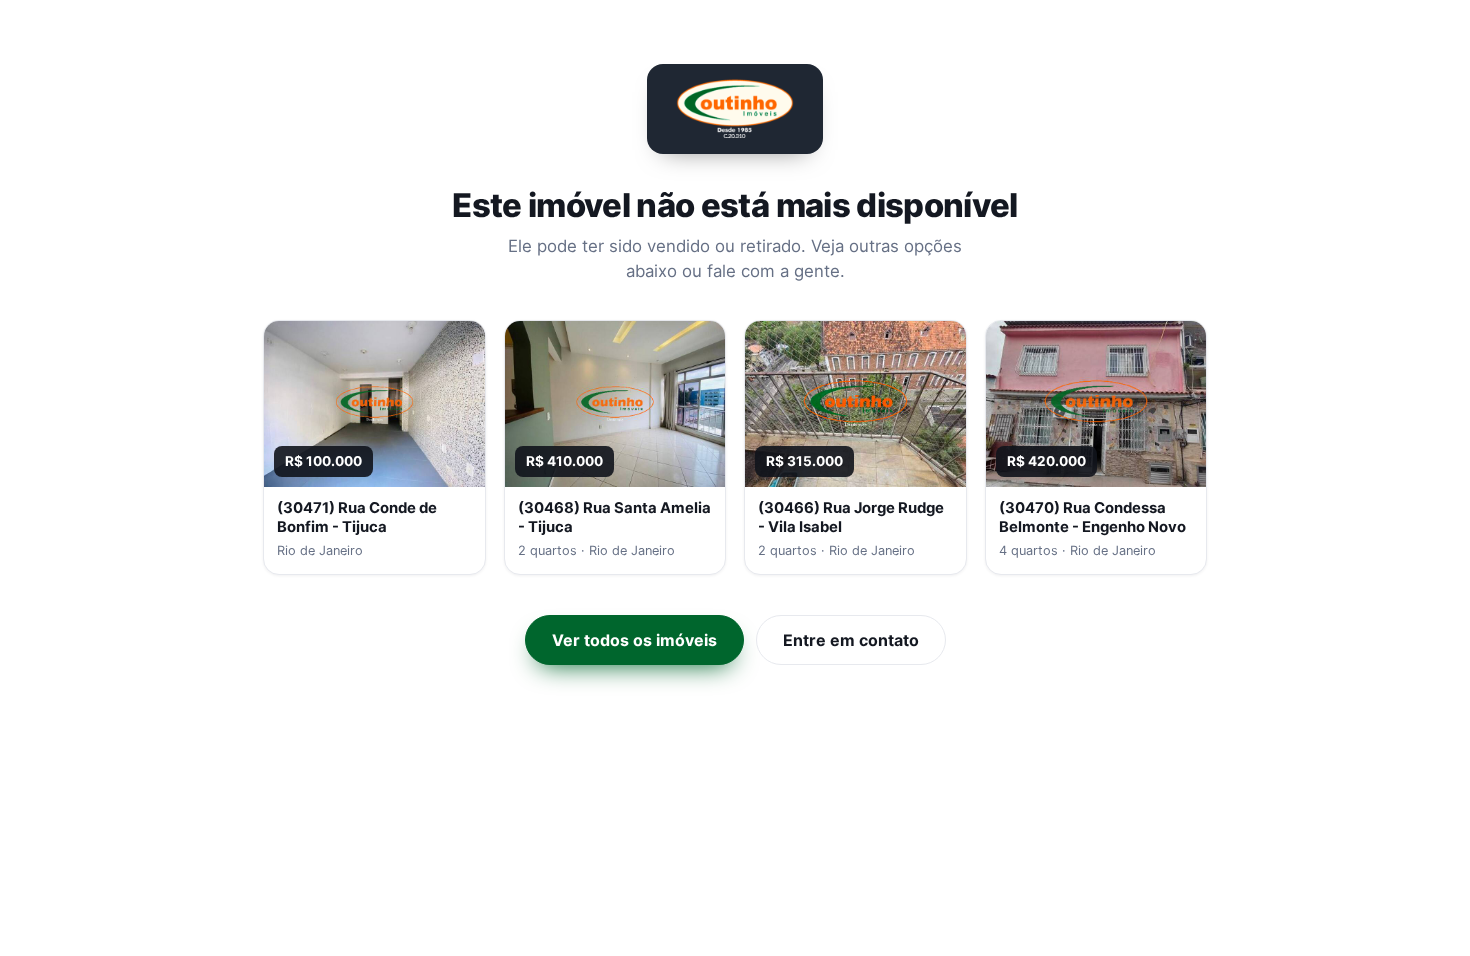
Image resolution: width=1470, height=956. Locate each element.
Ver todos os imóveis (634, 640)
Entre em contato (851, 640)
